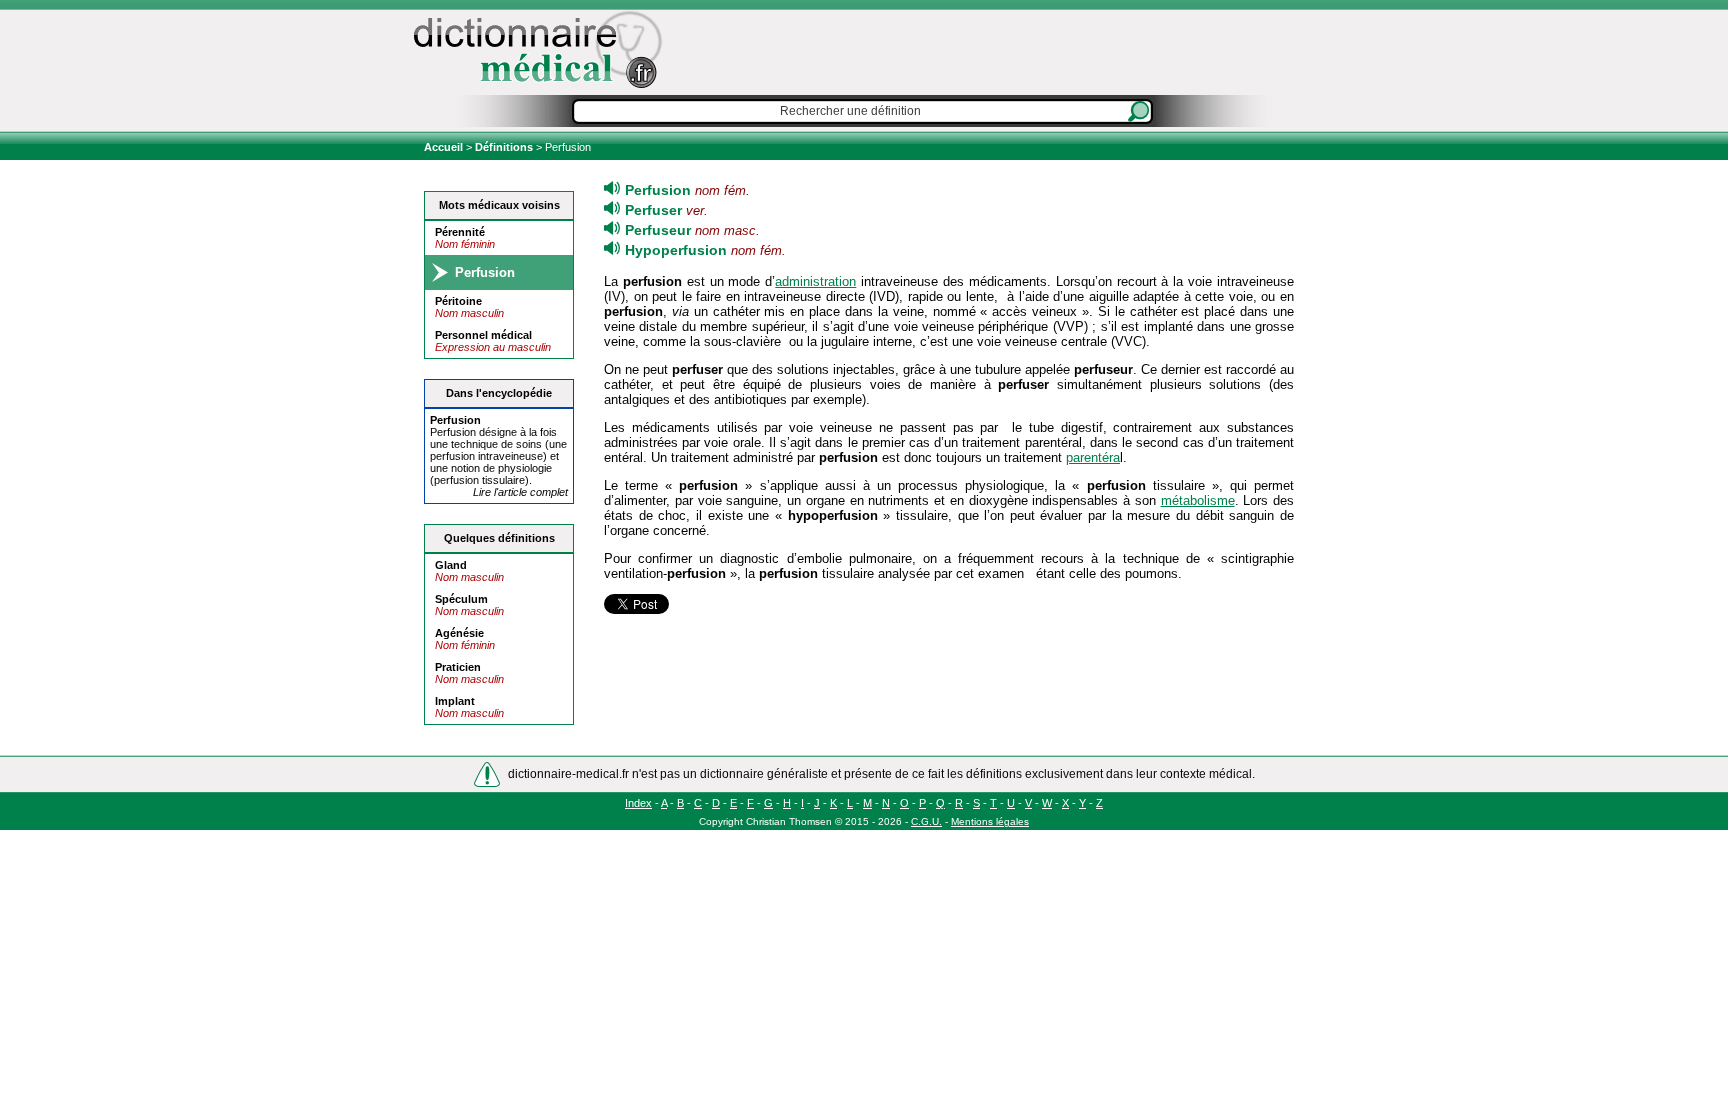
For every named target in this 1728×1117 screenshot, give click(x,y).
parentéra (1093, 457)
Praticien (458, 667)
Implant (455, 701)
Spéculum (461, 599)
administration (815, 281)
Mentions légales (990, 821)
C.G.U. (926, 821)
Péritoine (458, 301)
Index (638, 803)
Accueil (445, 147)
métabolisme (1198, 500)
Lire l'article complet (520, 492)
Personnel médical (483, 335)
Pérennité (460, 232)
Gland (451, 565)
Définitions (504, 147)
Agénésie (459, 633)
